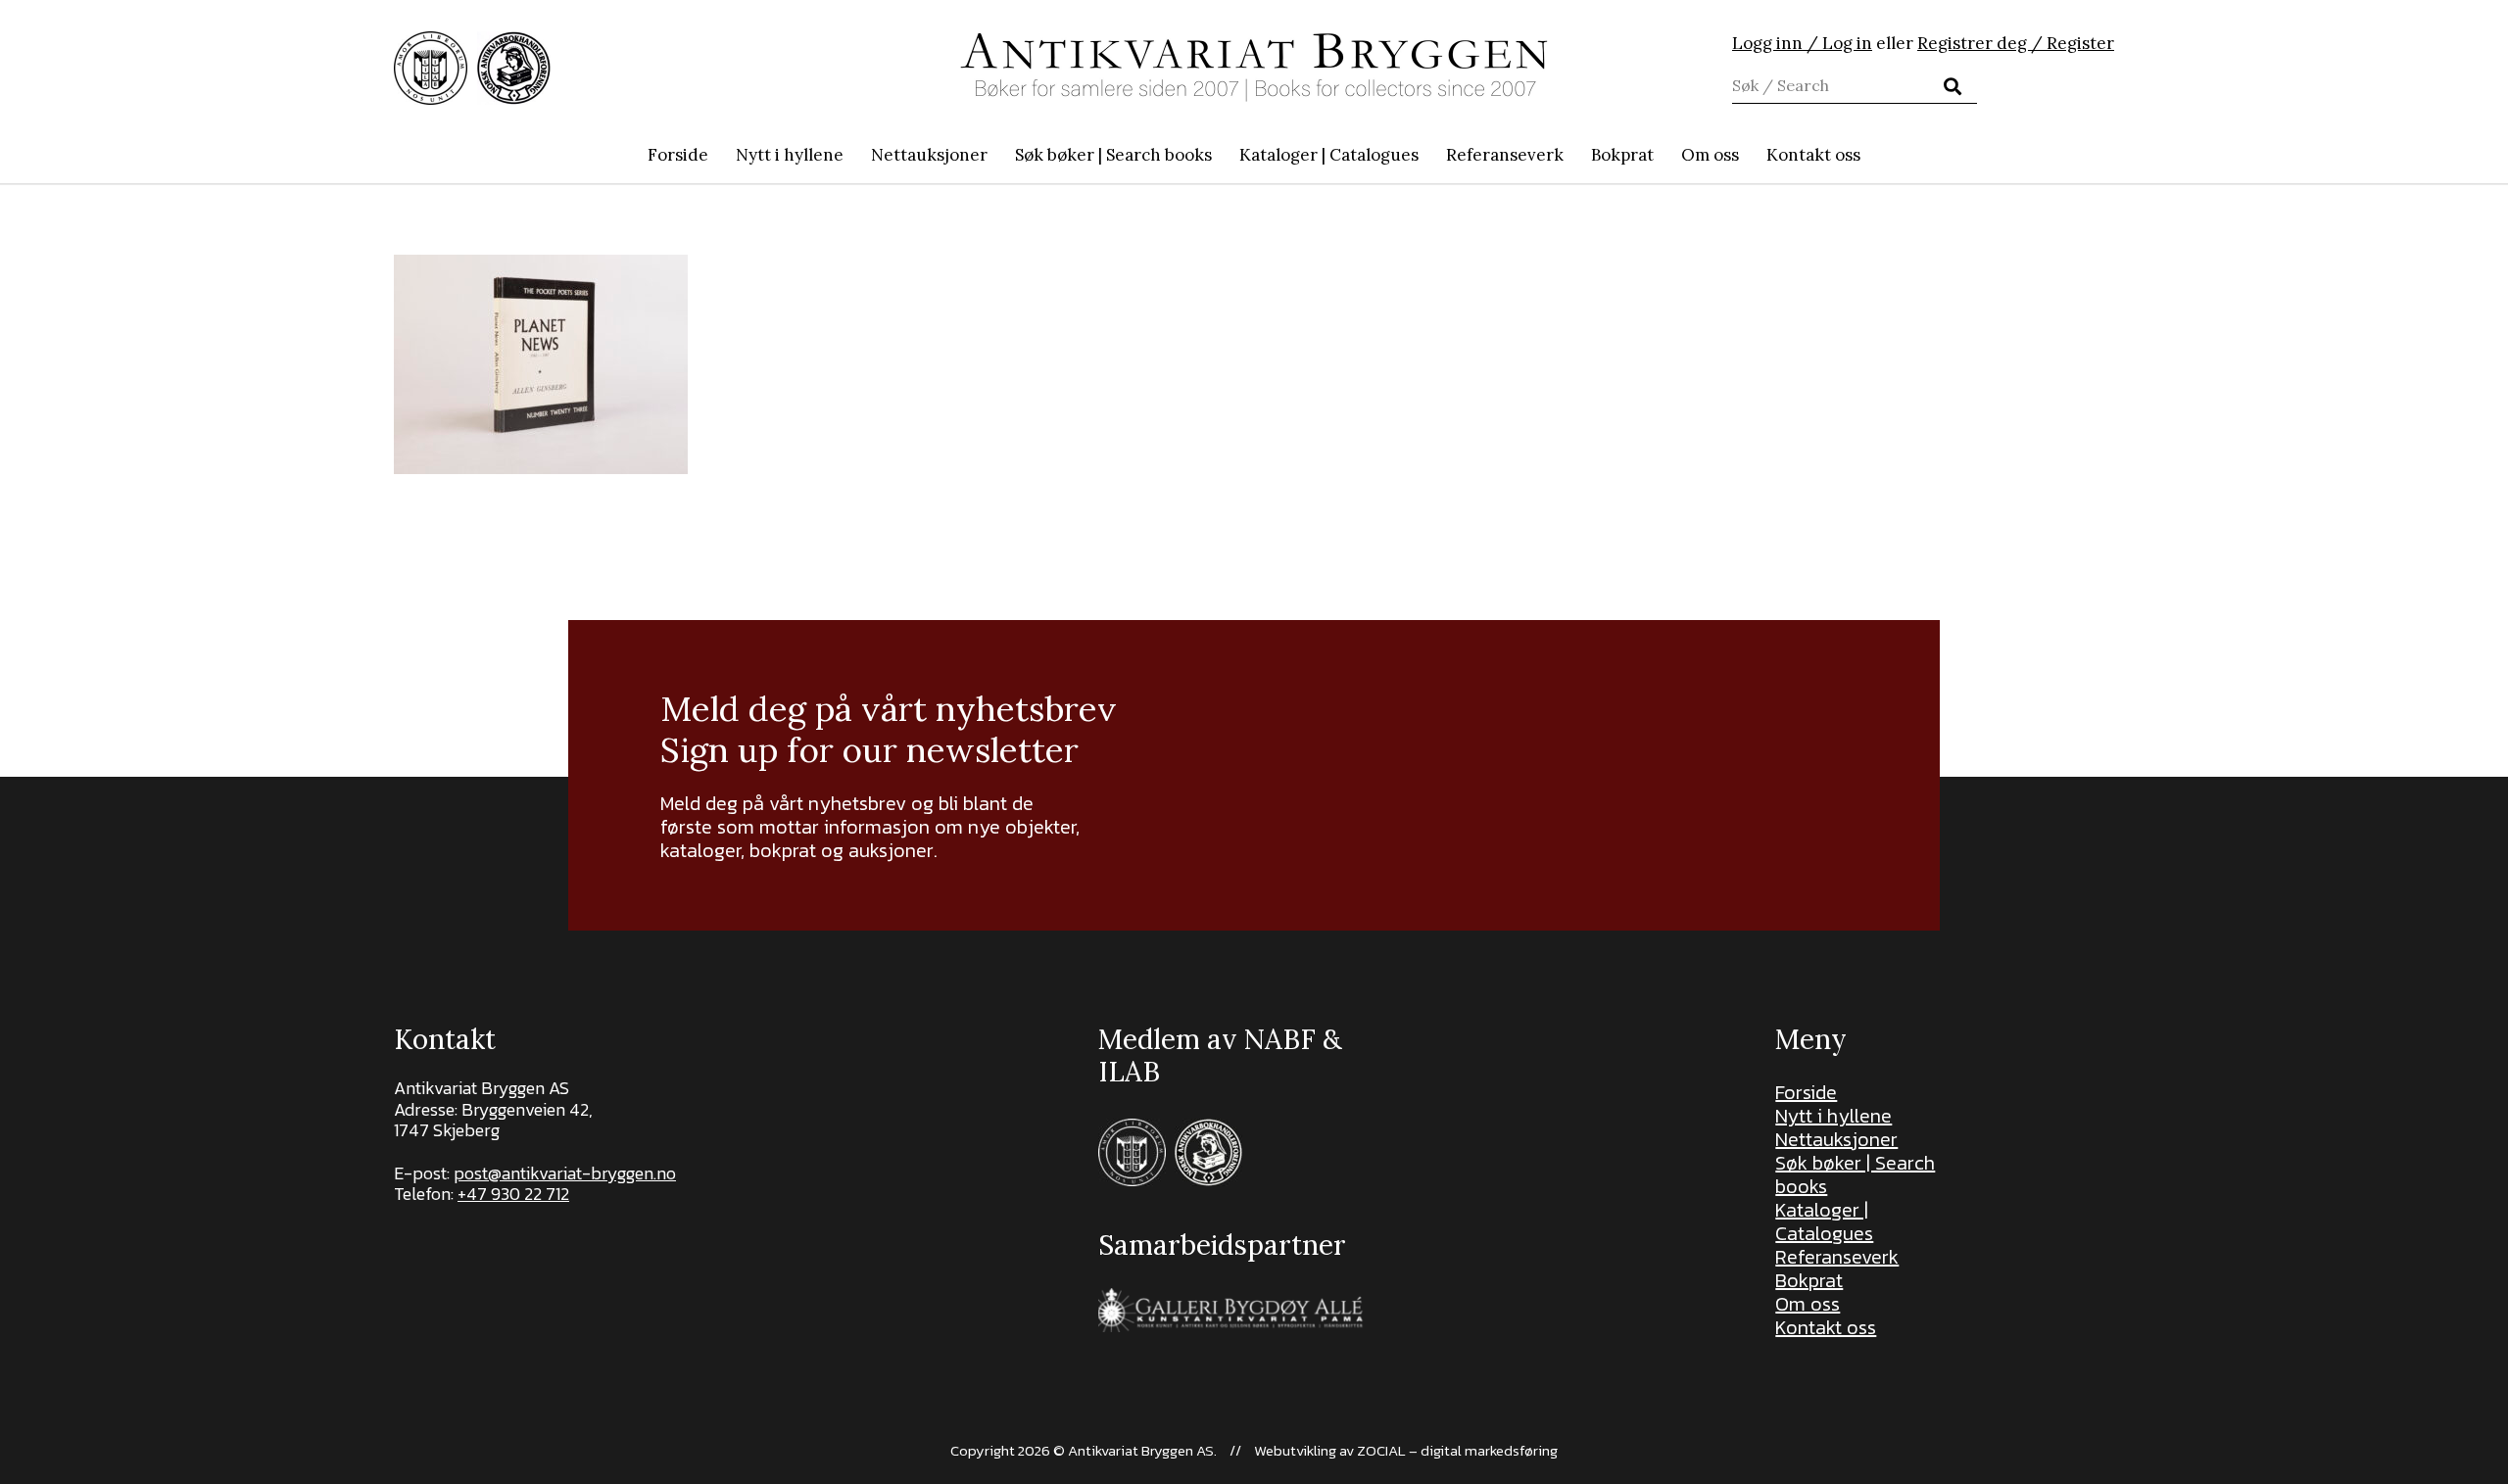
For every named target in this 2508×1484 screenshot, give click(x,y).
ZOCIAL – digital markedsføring (1457, 1450)
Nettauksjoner (1836, 1139)
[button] (1222, 155)
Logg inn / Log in (1802, 43)
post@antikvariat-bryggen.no (565, 1173)
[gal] (1233, 1310)
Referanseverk (1837, 1257)
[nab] (514, 68)
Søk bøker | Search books (1855, 1174)
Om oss (1808, 1304)
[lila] (431, 68)
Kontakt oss (1826, 1327)
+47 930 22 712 (513, 1194)
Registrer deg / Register (2016, 43)
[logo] (1254, 68)
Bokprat (1809, 1280)
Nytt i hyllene (1833, 1116)
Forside (1806, 1092)
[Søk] (1953, 86)
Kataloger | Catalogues (1824, 1221)
